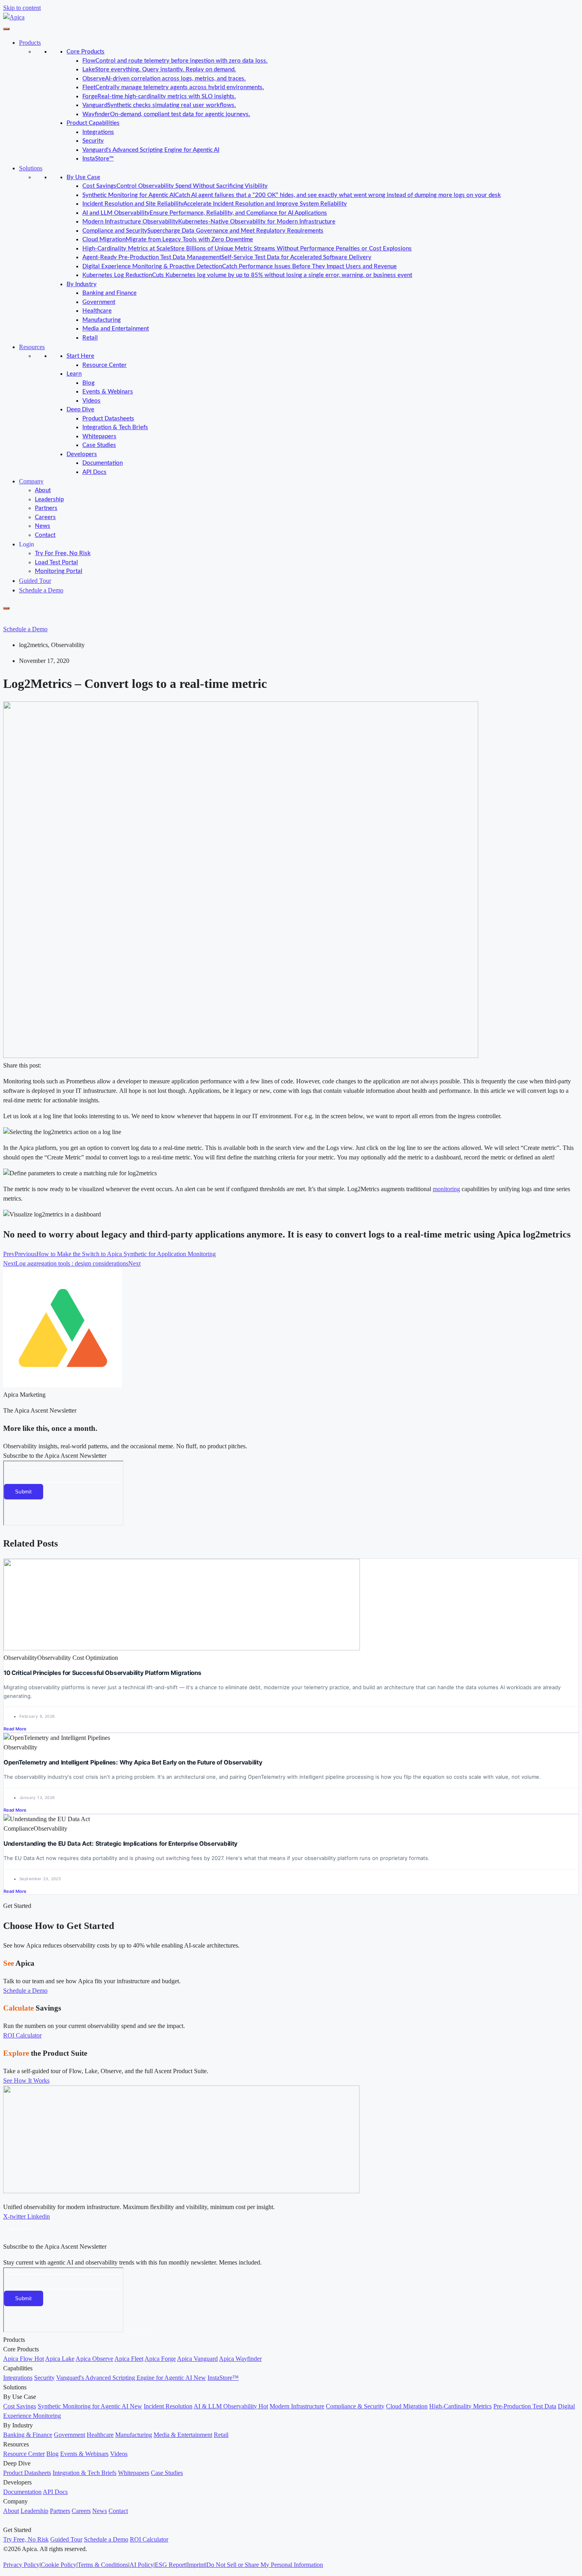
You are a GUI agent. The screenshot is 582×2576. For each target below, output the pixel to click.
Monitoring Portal (59, 571)
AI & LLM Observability (231, 2406)
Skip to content (22, 8)
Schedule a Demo (41, 590)
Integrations (98, 132)
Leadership (49, 499)
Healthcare (97, 311)
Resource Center (105, 365)
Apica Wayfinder (240, 2359)
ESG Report (170, 2565)
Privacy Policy (21, 2565)
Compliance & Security (355, 2406)
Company (31, 481)
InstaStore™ (98, 159)
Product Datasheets (108, 419)
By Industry (82, 284)
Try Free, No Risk (26, 2539)
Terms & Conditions (103, 2565)
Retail (90, 338)
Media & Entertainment (183, 2435)
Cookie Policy (59, 2565)
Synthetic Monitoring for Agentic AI (90, 2406)
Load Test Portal (56, 562)
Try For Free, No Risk (63, 553)
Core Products (86, 52)
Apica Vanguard (197, 2359)
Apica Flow (24, 2359)
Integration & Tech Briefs (115, 427)
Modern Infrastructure (297, 2406)
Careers (45, 517)
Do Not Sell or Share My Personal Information (265, 2565)
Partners (46, 508)
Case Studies (99, 445)
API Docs (94, 472)
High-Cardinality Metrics (460, 2406)
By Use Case (83, 177)
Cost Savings (20, 2406)
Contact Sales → (145, 2331)
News (43, 526)
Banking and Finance (109, 293)
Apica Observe (94, 2359)
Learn (74, 374)
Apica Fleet (129, 2359)
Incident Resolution (168, 2406)
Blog (88, 383)
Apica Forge (160, 2359)
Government (99, 302)
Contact (45, 535)
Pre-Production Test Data (525, 2406)
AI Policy (142, 2565)
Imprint (196, 2565)
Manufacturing (102, 320)
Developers (82, 454)
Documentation (103, 463)
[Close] (6, 608)
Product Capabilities (93, 123)
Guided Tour (35, 581)
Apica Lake (60, 2359)
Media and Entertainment (116, 329)
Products (30, 43)
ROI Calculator (149, 2539)
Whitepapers (99, 436)
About (43, 490)
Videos (91, 401)
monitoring (446, 1189)
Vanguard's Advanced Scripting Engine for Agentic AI (151, 150)
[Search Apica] (10, 618)
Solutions (31, 168)
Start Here (80, 356)
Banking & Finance (28, 2435)
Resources (32, 347)
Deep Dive (80, 410)
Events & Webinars (108, 392)
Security (93, 141)
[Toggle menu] (6, 29)
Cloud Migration (407, 2406)
